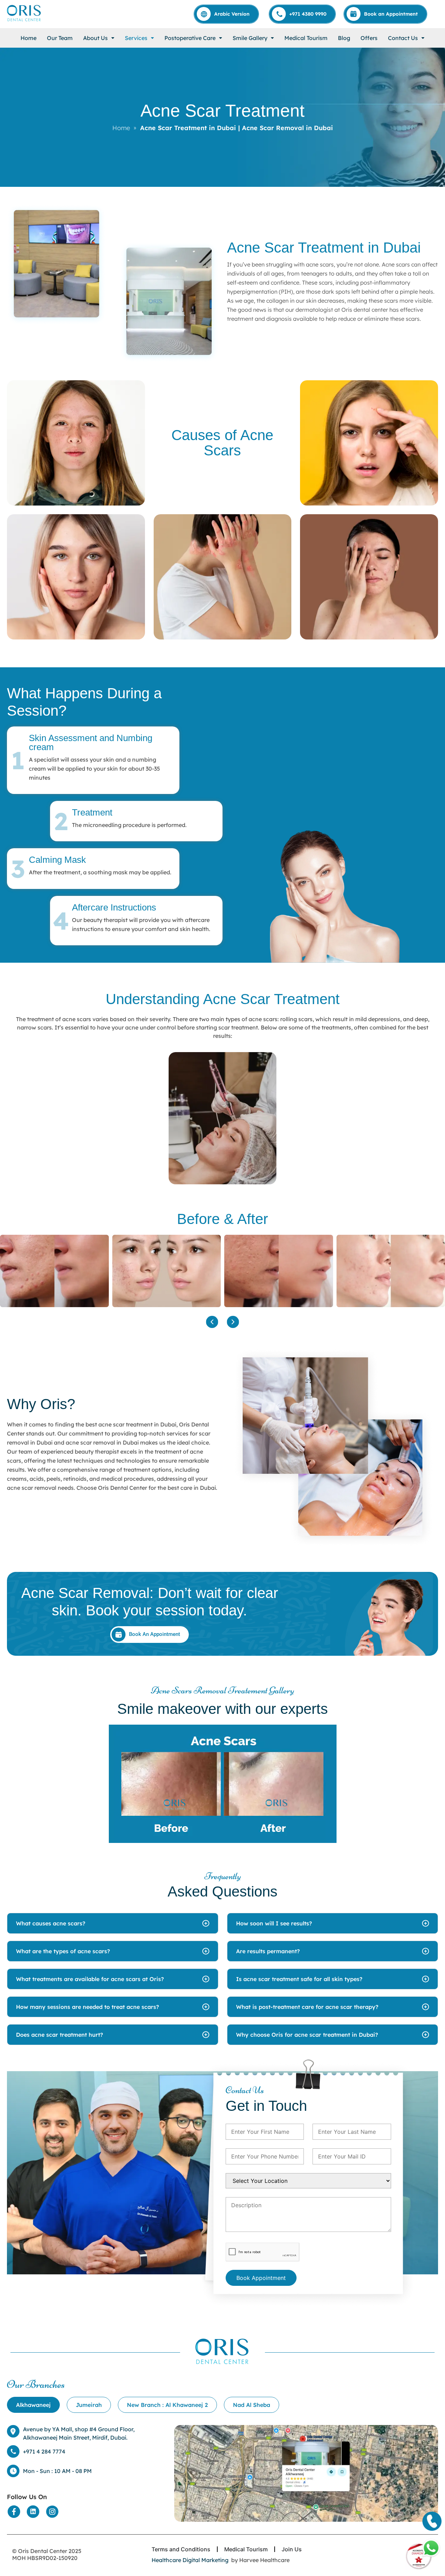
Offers (369, 38)
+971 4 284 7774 (44, 2451)
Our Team (60, 38)
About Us (95, 38)
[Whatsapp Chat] (431, 2548)
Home (29, 38)
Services (136, 38)
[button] (99, 38)
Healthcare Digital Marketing (190, 2560)
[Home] (24, 13)
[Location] (306, 2473)
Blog (344, 38)
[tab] (33, 2405)
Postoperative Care (190, 38)
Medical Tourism (306, 38)
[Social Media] (14, 2512)
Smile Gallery (250, 38)
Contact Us (403, 38)
